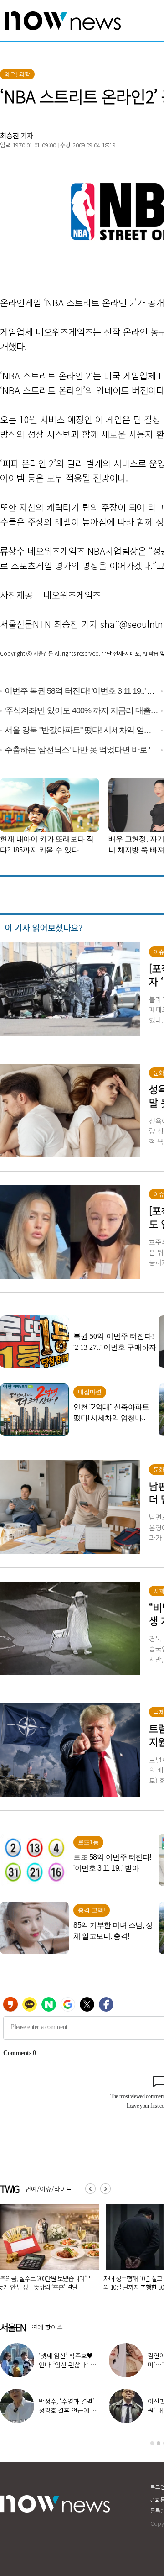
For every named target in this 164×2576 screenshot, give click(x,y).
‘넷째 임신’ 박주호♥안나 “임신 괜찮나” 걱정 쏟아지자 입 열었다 (68, 2365)
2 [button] (159, 2443)
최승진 (10, 135)
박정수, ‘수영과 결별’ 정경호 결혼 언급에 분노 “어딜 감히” (68, 2410)
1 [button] (152, 2443)
